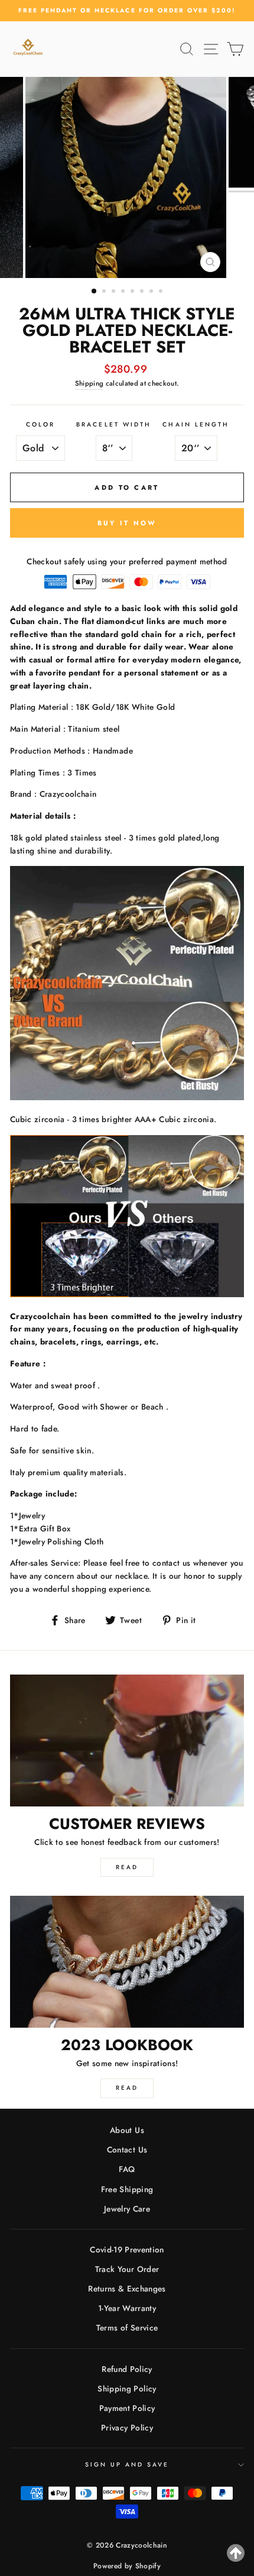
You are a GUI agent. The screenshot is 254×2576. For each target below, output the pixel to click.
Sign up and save (127, 2465)
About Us (127, 2130)
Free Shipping (127, 2189)
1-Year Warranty (127, 2308)
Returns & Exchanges (127, 2289)
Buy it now (127, 523)
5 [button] (133, 292)
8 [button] (162, 292)
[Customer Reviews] (127, 1741)
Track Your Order (127, 2269)
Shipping (89, 383)
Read (127, 1867)
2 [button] (105, 292)
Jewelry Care (127, 2209)
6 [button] (143, 292)
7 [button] (152, 292)
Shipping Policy (127, 2388)
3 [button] (115, 292)
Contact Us (127, 2150)
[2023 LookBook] (127, 1962)
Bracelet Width (114, 424)
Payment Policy (127, 2408)
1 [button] (95, 292)
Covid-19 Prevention (127, 2249)
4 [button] (124, 292)
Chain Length (196, 424)
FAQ (127, 2169)
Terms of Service (127, 2328)
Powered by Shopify (127, 2566)
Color (40, 424)
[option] (127, 11)
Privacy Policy (127, 2428)
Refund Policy (127, 2369)
